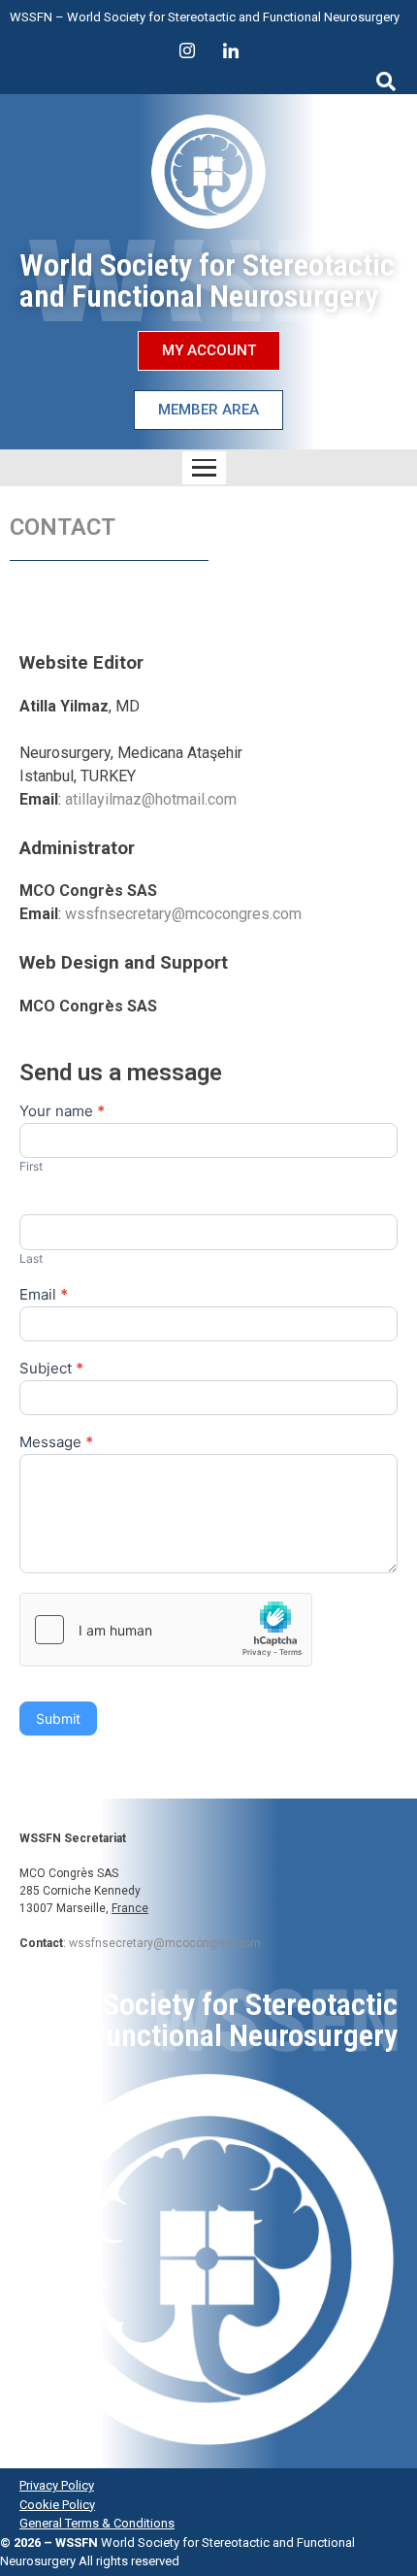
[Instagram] (187, 51)
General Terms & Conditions (97, 2523)
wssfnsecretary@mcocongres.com (183, 914)
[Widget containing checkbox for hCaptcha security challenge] (166, 1630)
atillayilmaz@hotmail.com (151, 799)
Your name (62, 1112)
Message (56, 1443)
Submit (58, 1718)
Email (44, 1295)
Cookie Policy (57, 2505)
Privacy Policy (57, 2485)
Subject (51, 1369)
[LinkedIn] (231, 51)
